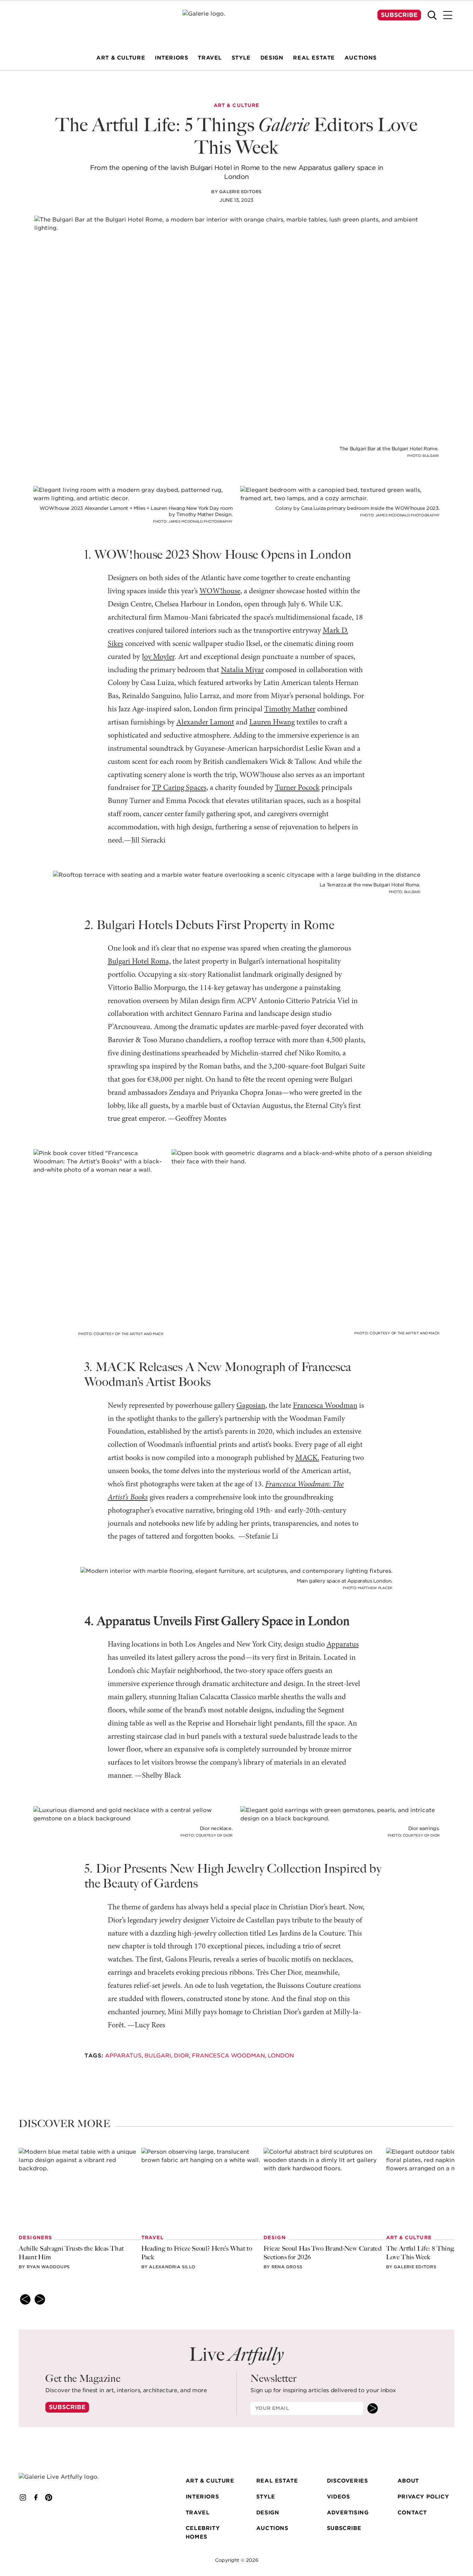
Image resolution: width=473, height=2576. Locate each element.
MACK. (307, 1458)
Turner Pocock (297, 788)
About (408, 2481)
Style (266, 2497)
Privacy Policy (423, 2497)
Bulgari (158, 2055)
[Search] (432, 15)
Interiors (202, 2497)
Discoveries (347, 2481)
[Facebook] (36, 2498)
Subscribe (399, 15)
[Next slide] (40, 2299)
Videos (338, 2497)
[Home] (237, 23)
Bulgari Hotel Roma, (139, 962)
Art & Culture (210, 2481)
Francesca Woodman (325, 1406)
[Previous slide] (25, 2299)
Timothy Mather (290, 709)
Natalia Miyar (242, 670)
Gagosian (251, 1406)
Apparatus (343, 1645)
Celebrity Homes (203, 2532)
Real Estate (277, 2481)
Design (268, 2512)
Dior (181, 2055)
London (281, 2055)
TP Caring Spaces (179, 788)
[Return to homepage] (67, 2477)
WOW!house (220, 591)
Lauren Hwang (272, 723)
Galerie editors (240, 192)
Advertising (348, 2512)
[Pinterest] (49, 2498)
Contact (412, 2512)
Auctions (272, 2528)
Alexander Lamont (205, 723)
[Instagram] (23, 2498)
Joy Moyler (158, 657)
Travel (198, 2512)
